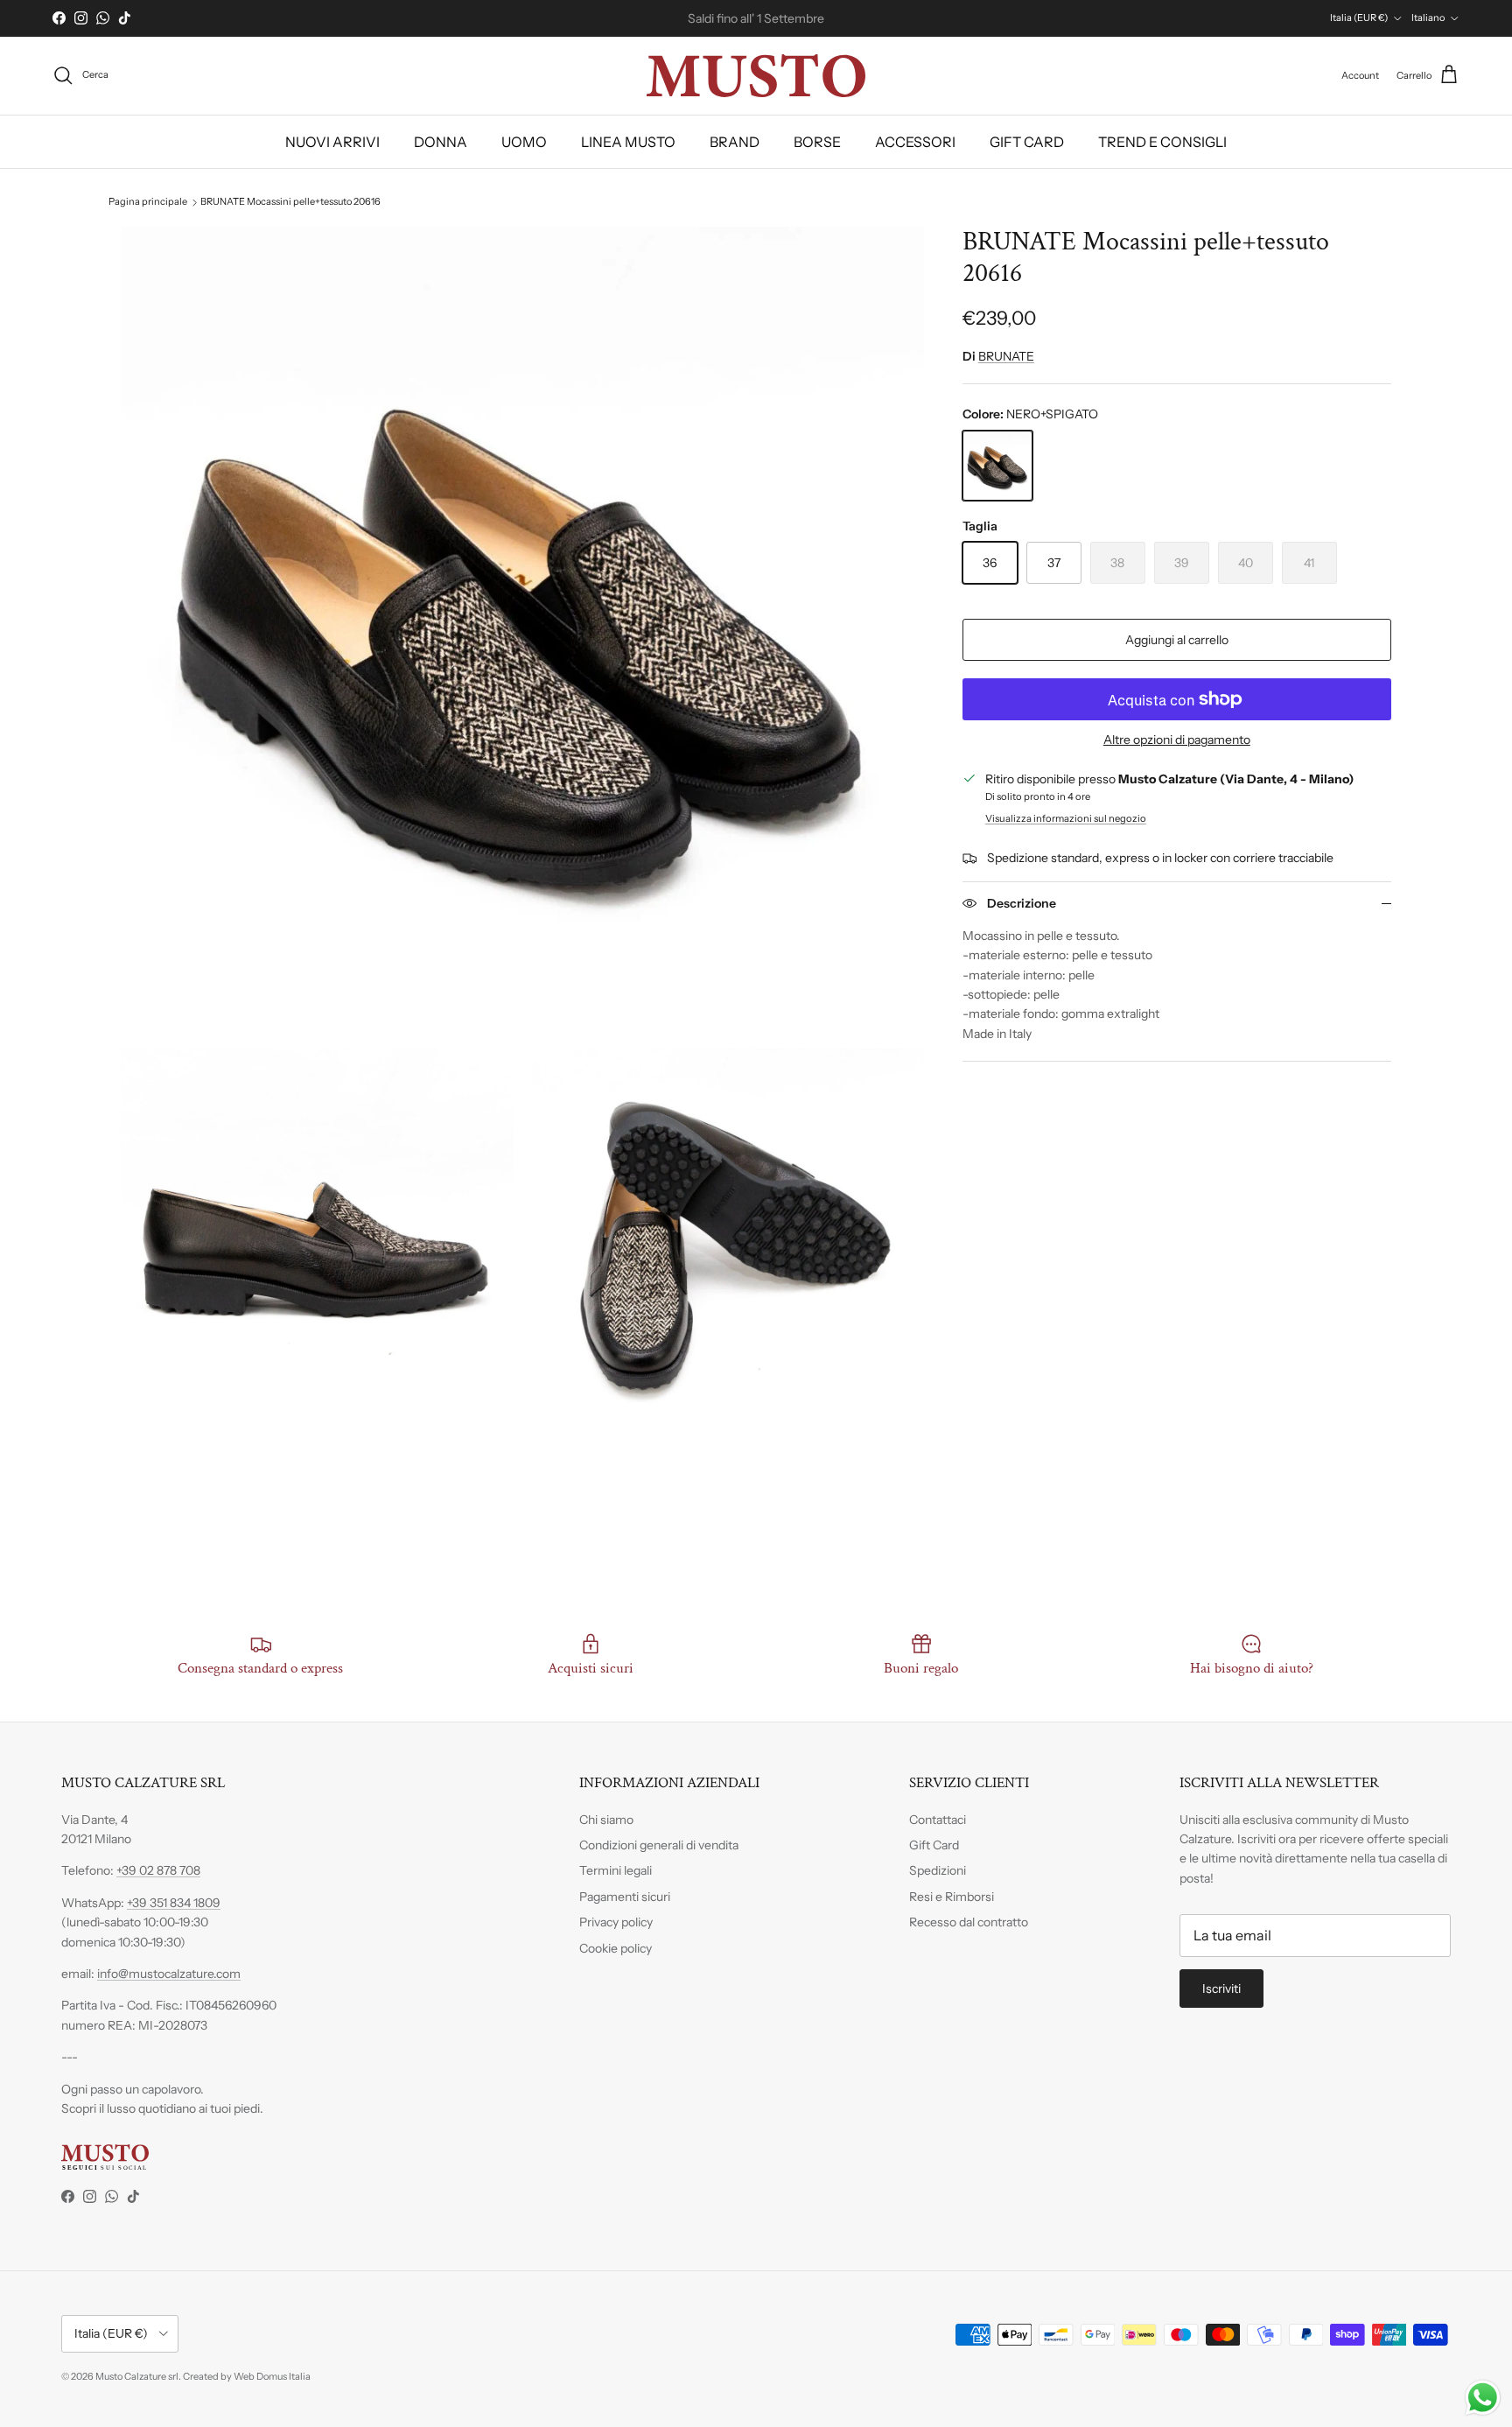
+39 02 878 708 (158, 1870)
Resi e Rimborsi (952, 1897)
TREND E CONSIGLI (1162, 142)
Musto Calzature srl (137, 2376)
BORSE (817, 142)
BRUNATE (1006, 356)
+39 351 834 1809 (174, 1903)
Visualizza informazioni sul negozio (1066, 818)
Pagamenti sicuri (625, 1897)
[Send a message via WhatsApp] (1483, 2398)
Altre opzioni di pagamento (1177, 740)
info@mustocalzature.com (169, 1974)
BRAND (735, 142)
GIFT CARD (1027, 142)
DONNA (441, 142)
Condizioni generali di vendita (659, 1845)
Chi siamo (606, 1820)
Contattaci (938, 1820)
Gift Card (934, 1845)
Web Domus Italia (272, 2376)
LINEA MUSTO (628, 142)
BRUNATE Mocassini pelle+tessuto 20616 (290, 202)
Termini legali (616, 1870)
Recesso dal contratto (969, 1922)
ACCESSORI (915, 142)
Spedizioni (938, 1870)
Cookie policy (616, 1948)
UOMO (524, 142)
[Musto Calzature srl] (756, 76)
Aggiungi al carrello (1177, 640)
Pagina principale (148, 202)
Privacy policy (616, 1922)
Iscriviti (1221, 1989)
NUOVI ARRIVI (332, 142)
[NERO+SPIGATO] (997, 466)
